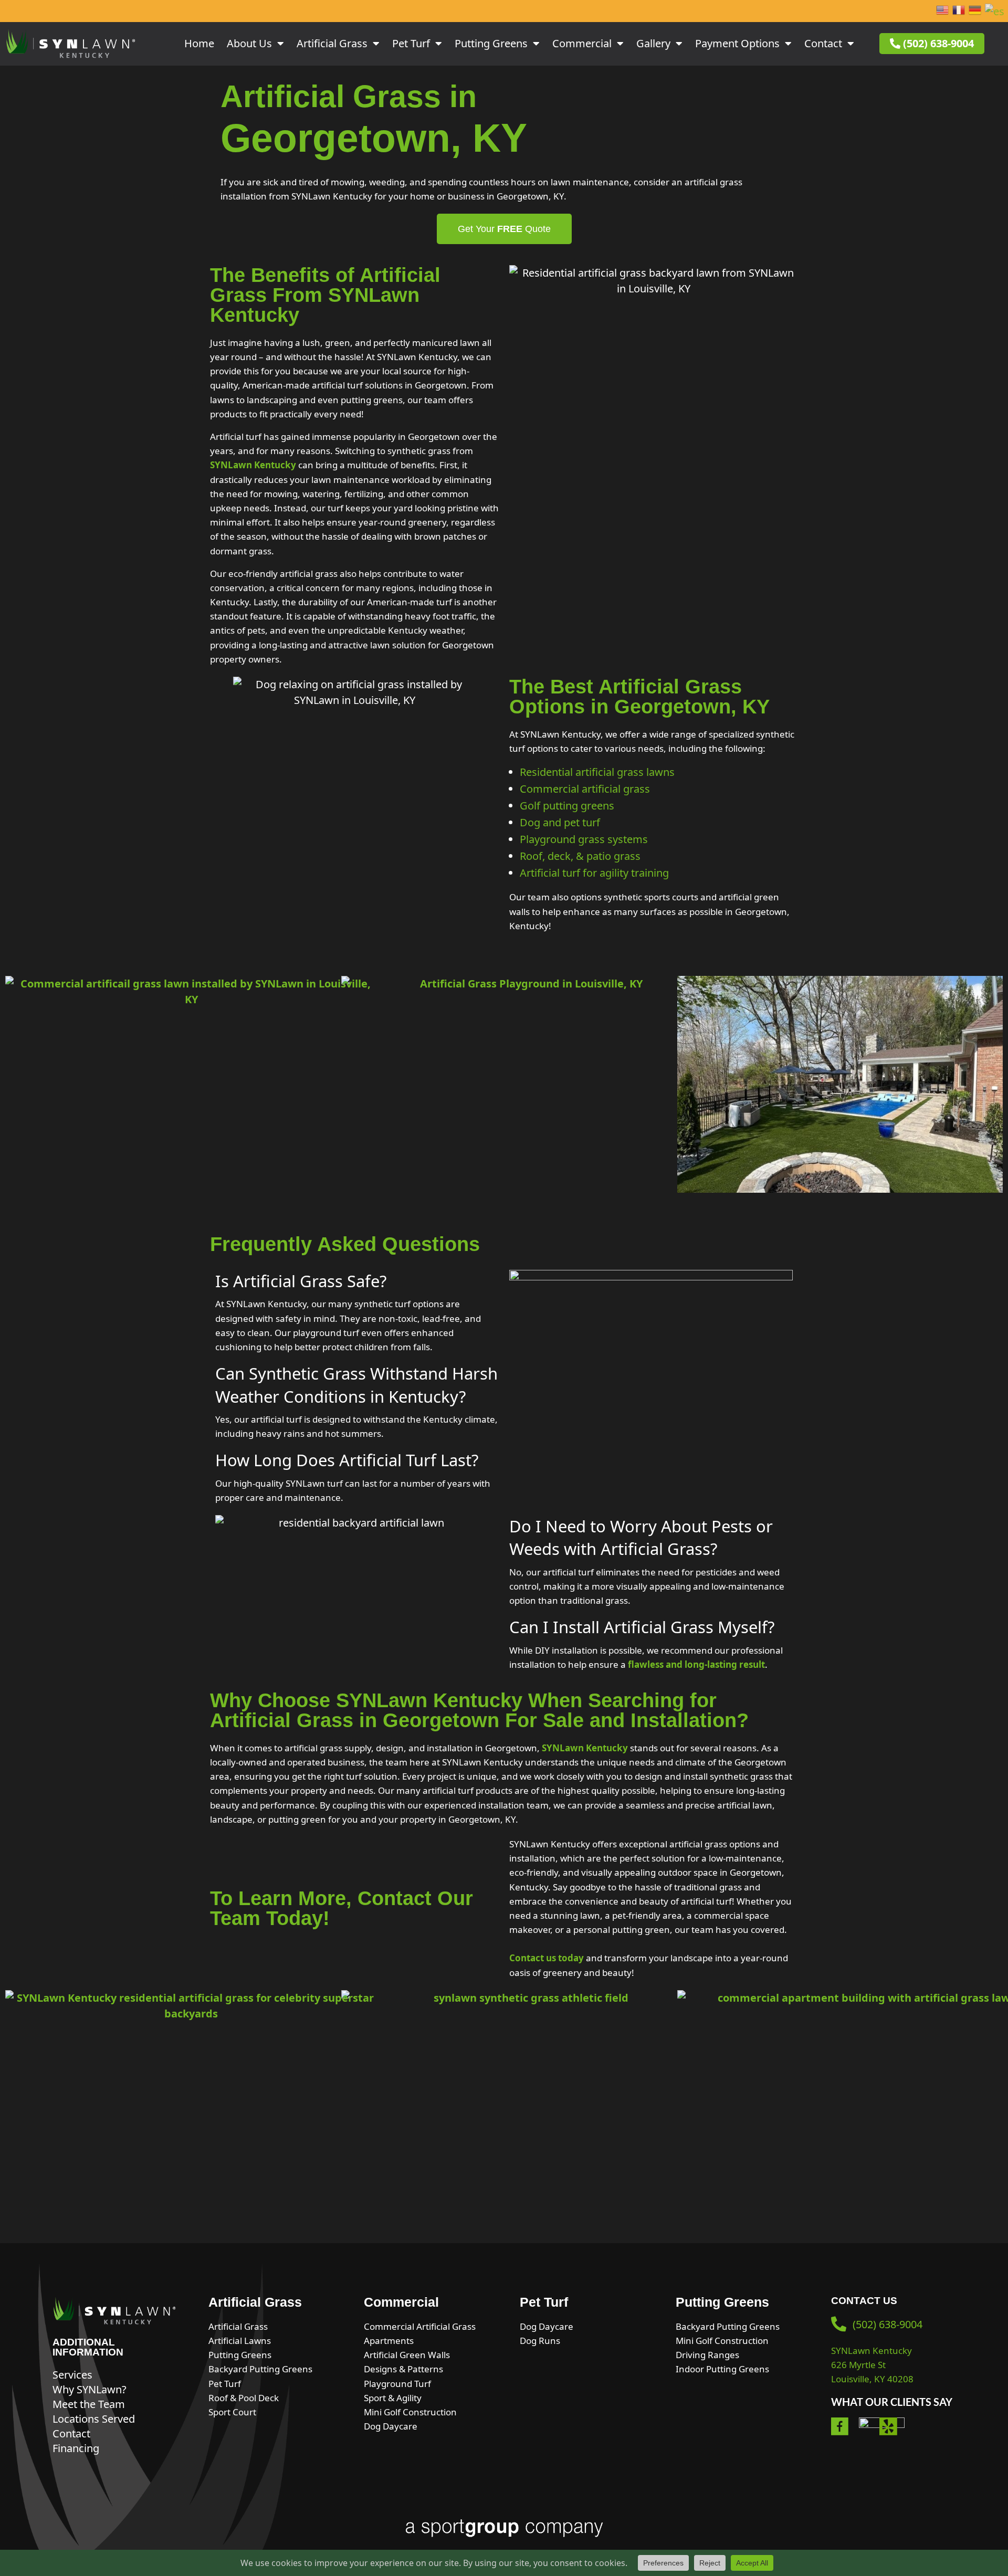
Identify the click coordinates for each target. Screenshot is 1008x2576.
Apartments (389, 2341)
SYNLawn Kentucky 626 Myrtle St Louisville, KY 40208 (872, 2365)
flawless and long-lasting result (696, 1664)
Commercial (582, 43)
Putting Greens (491, 43)
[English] (943, 11)
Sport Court (232, 2412)
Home (199, 43)
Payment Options (737, 43)
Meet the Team (89, 2404)
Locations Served (94, 2419)
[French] (959, 11)
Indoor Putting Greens (722, 2369)
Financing (76, 2448)
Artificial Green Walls (407, 2355)
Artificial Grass (332, 43)
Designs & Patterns (403, 2369)
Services (72, 2375)
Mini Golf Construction (410, 2412)
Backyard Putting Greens (260, 2369)
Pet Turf (411, 43)
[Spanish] (995, 11)
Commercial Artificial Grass (420, 2326)
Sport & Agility (393, 2398)
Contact (823, 43)
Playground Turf (397, 2384)
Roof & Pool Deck (244, 2398)
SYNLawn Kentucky (253, 465)
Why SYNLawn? (90, 2389)
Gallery (653, 43)
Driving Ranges (707, 2355)
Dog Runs (540, 2341)
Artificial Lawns (240, 2341)
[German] (975, 11)
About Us (249, 43)
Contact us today (547, 1958)
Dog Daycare (391, 2426)
